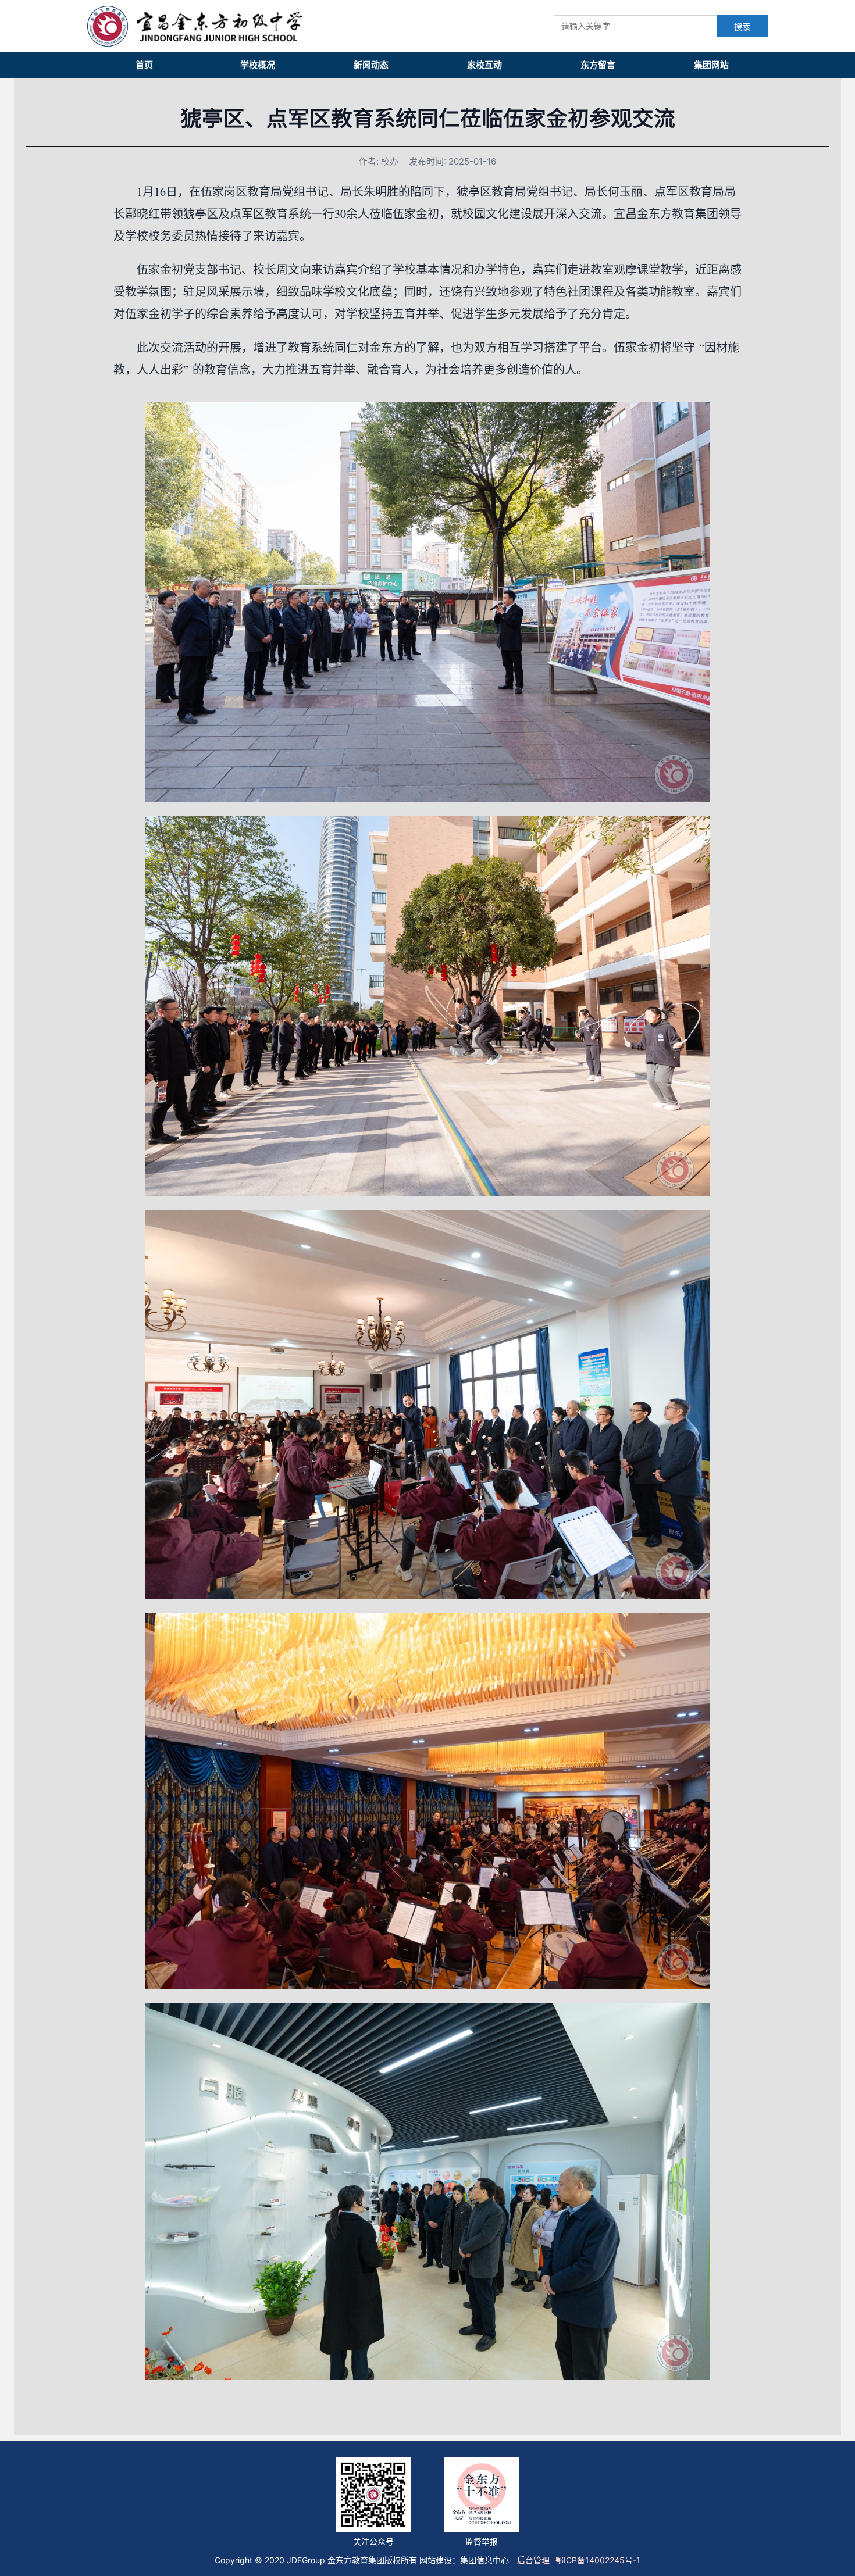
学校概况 (258, 65)
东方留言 (598, 65)
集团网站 (711, 65)
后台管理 (533, 2560)
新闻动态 (371, 65)
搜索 (742, 27)
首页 (144, 65)
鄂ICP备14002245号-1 (598, 2560)
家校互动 (484, 65)
